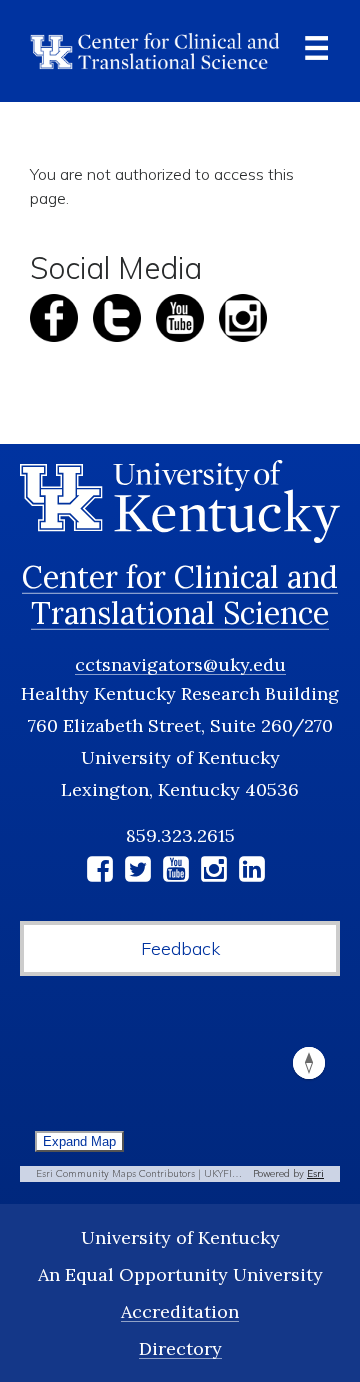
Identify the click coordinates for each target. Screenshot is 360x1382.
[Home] (155, 51)
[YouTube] (176, 872)
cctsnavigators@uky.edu (180, 664)
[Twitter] (138, 872)
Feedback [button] (180, 948)
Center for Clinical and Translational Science (180, 595)
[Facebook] (100, 872)
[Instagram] (214, 872)
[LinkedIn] (252, 872)
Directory (180, 1348)
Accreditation (180, 1311)
